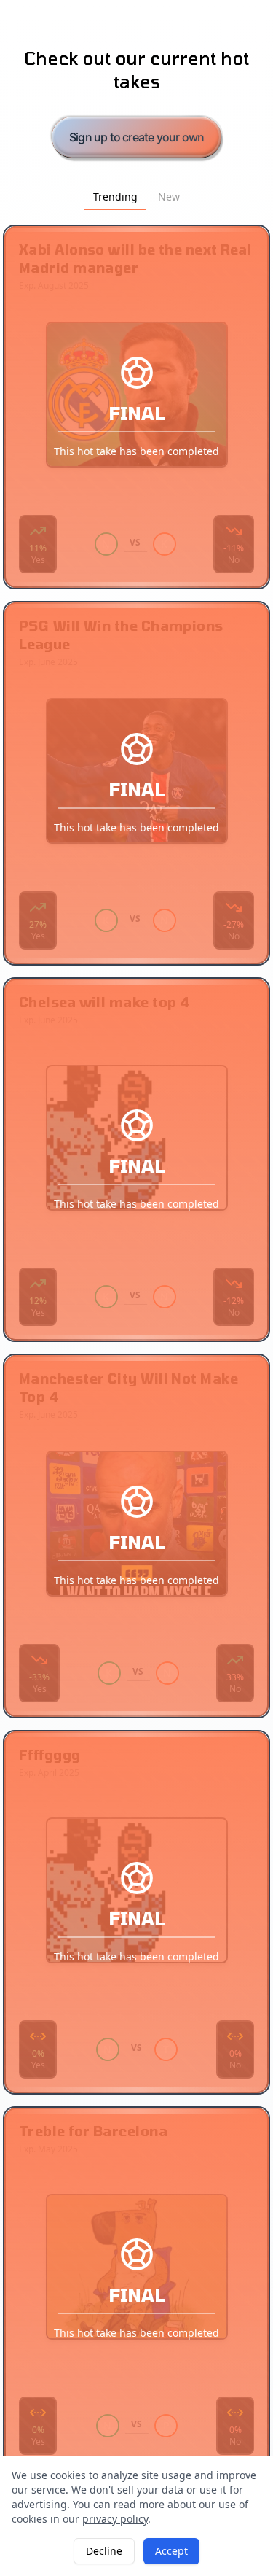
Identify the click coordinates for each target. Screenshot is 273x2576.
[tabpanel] (136, 1348)
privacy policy (115, 2519)
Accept (171, 2551)
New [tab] (169, 197)
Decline (104, 2551)
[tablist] (136, 197)
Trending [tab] (115, 197)
